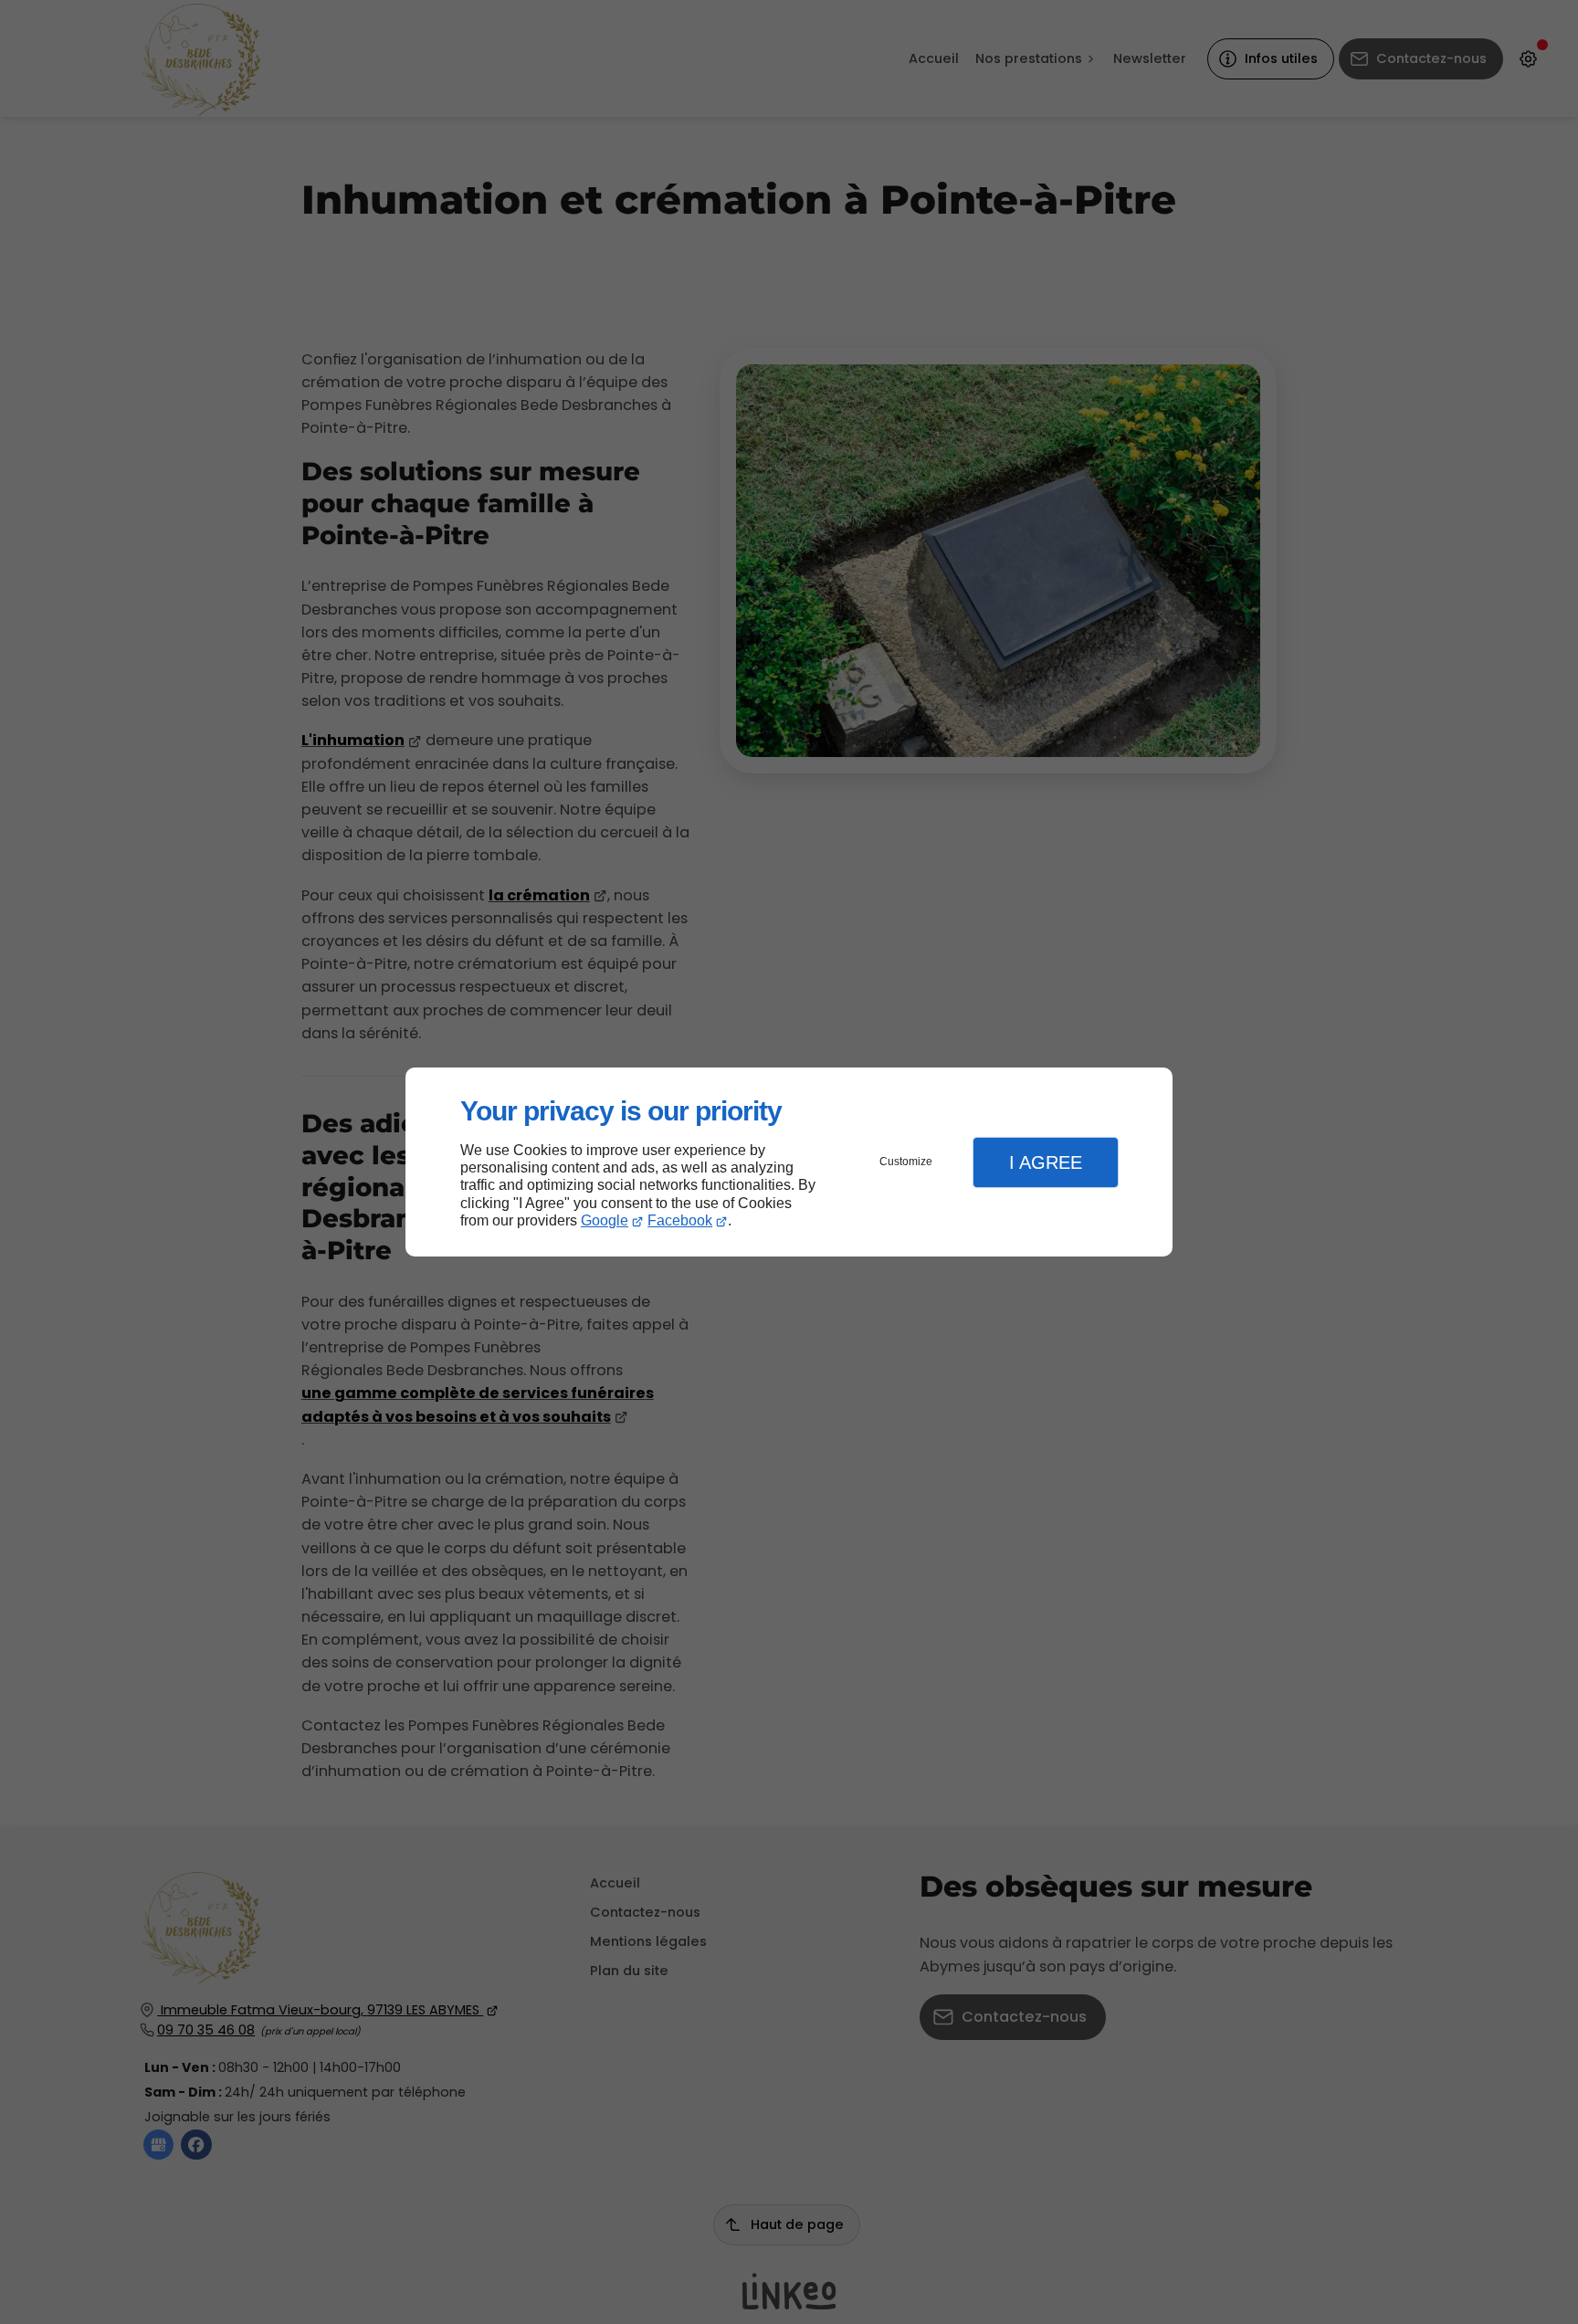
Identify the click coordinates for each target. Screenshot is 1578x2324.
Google (605, 1220)
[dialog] (789, 1162)
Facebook (680, 1220)
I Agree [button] (1046, 1162)
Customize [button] (906, 1162)
